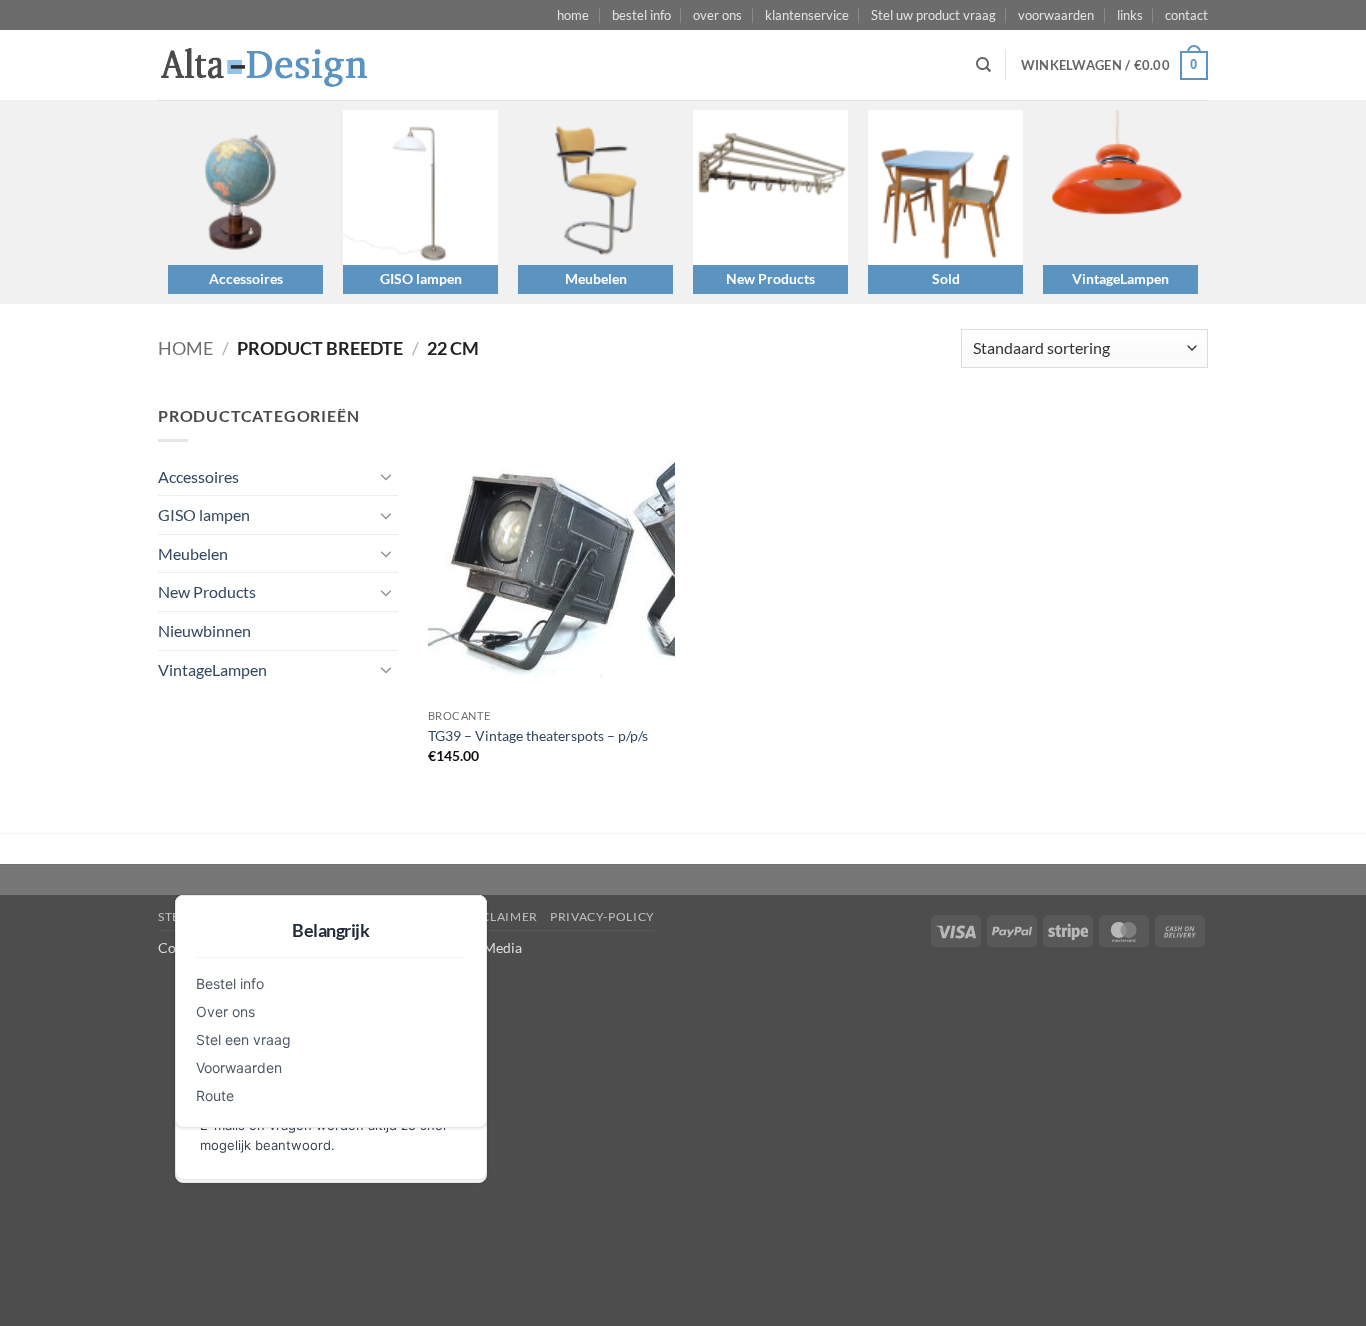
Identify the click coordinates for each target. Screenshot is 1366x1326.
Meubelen (596, 278)
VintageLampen (1120, 278)
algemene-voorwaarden (360, 916)
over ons (717, 15)
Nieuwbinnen (204, 630)
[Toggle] (386, 476)
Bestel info (230, 983)
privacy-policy (602, 916)
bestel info (641, 15)
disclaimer (499, 916)
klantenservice (807, 15)
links (1130, 15)
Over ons (225, 1011)
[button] (1114, 66)
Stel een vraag (243, 1039)
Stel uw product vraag (933, 15)
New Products (770, 278)
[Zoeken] (983, 65)
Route (215, 1095)
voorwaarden (1056, 15)
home (573, 15)
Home (185, 348)
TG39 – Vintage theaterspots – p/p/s (538, 735)
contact (1186, 15)
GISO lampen (421, 278)
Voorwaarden (239, 1067)
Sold (946, 278)
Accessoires (246, 278)
